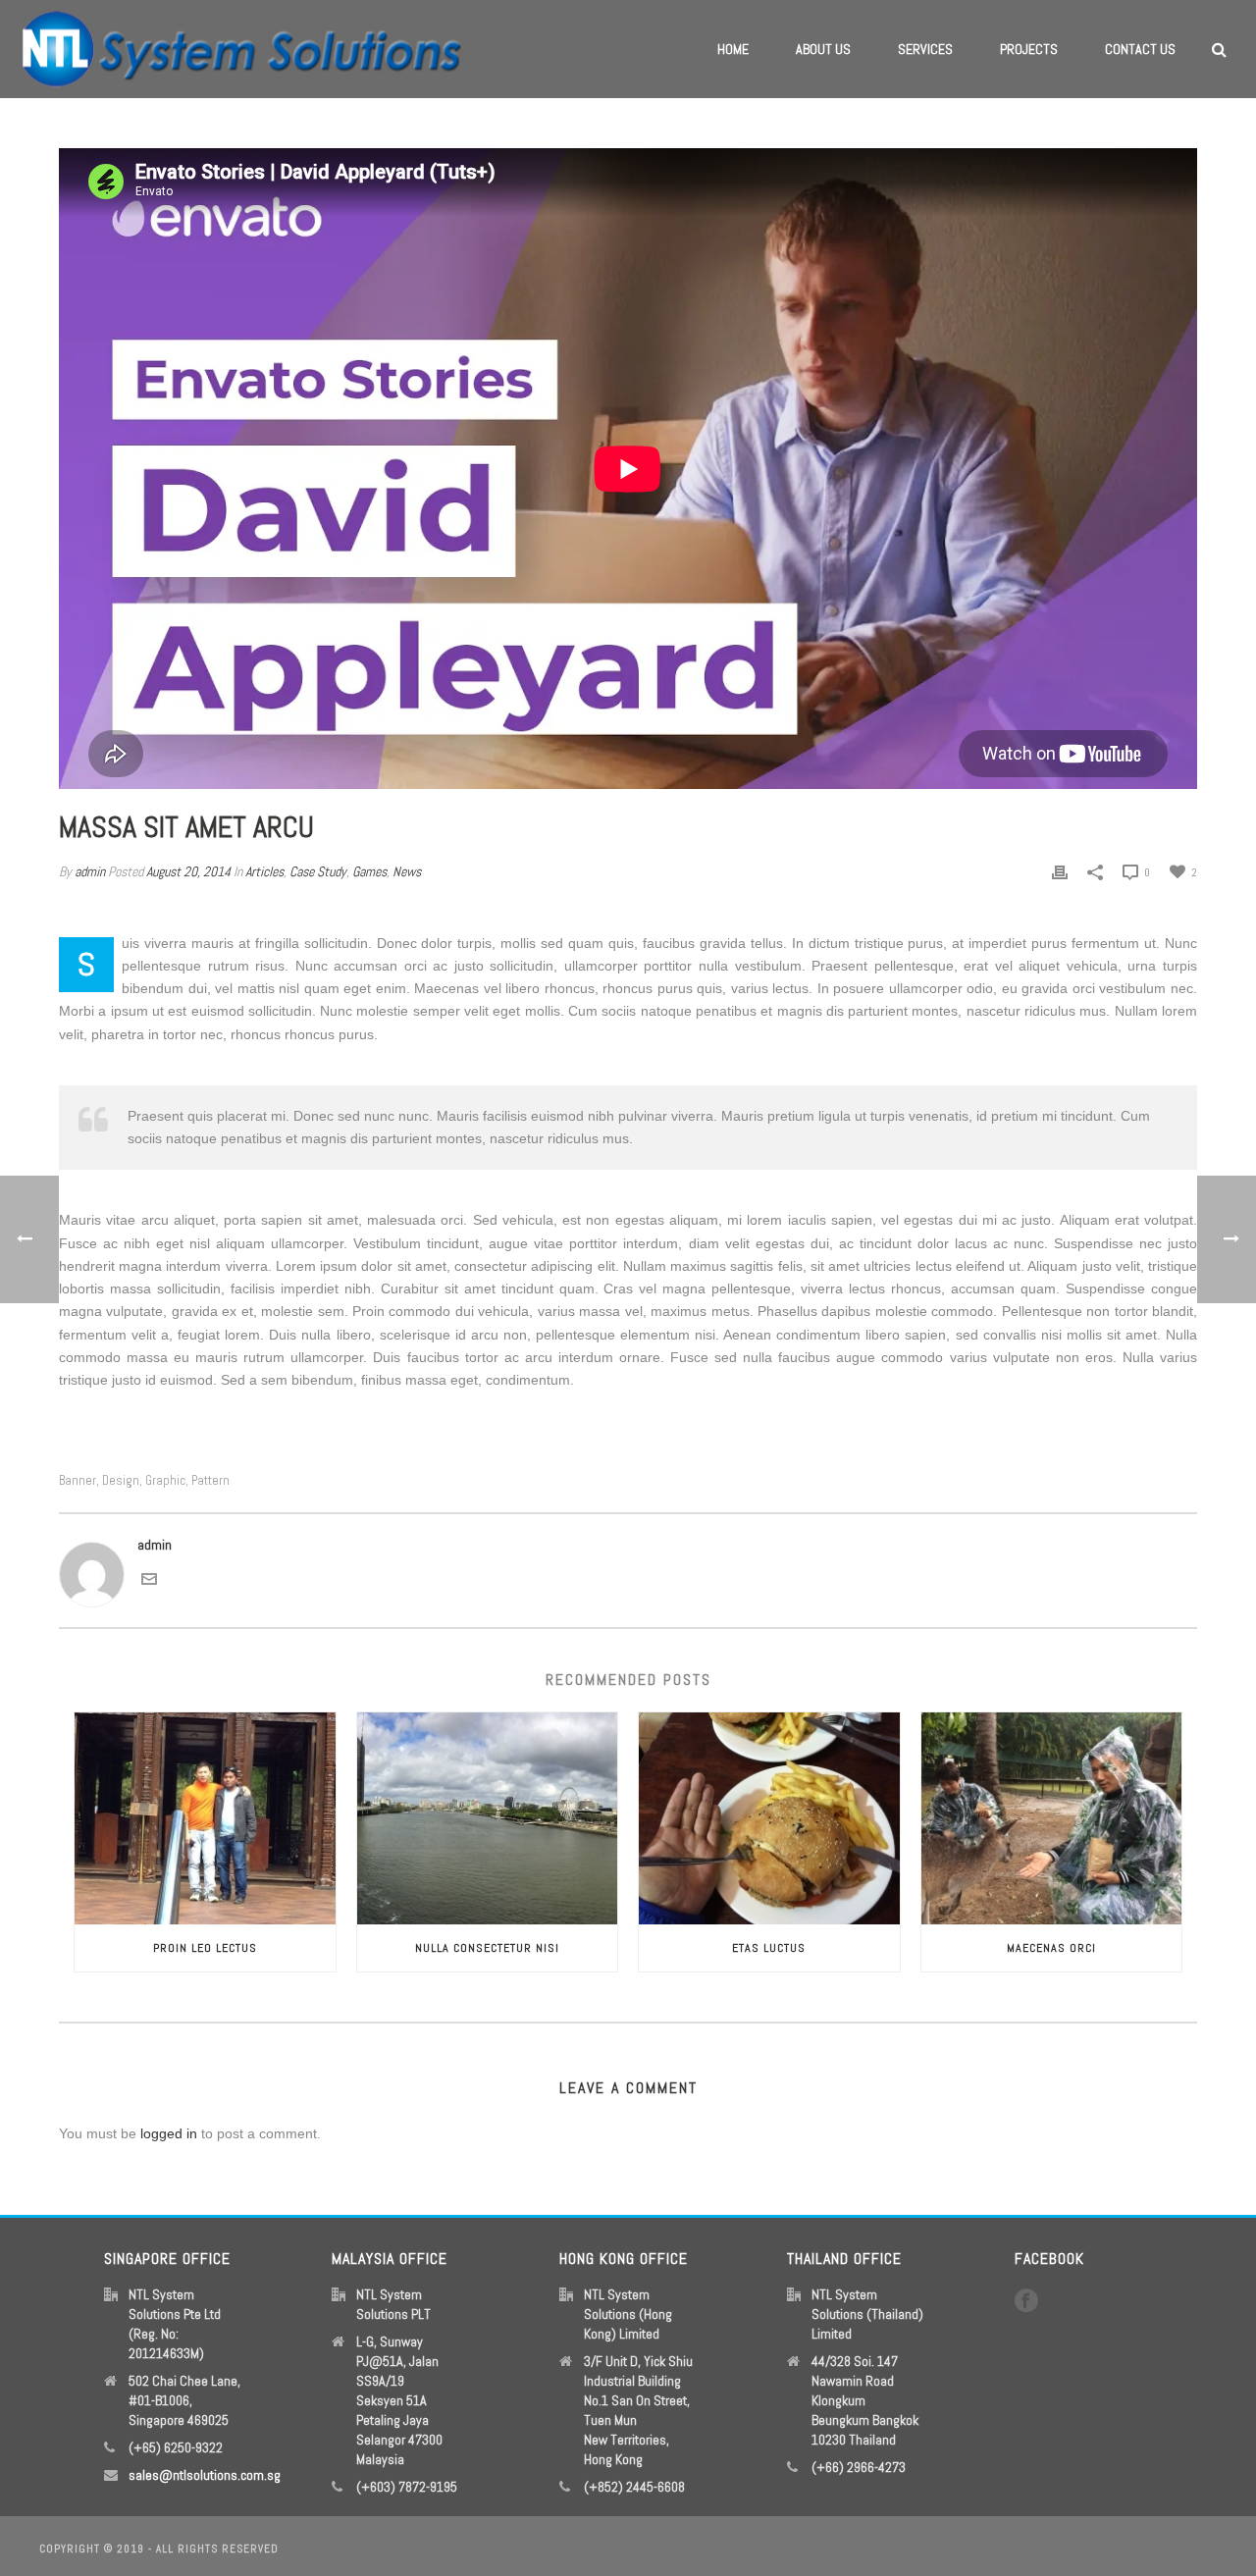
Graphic (165, 1480)
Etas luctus (769, 1948)
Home (733, 49)
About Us (823, 49)
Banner (78, 1480)
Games (369, 871)
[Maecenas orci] (1052, 1818)
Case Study (318, 871)
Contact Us (1140, 49)
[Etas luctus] (769, 1818)
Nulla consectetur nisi (487, 1948)
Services (925, 49)
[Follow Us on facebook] (1026, 2301)
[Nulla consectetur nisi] (488, 1818)
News (407, 871)
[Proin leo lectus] (205, 1818)
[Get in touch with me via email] (149, 1578)
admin (90, 871)
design (121, 1480)
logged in (169, 2133)
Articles (264, 871)
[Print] (1060, 872)
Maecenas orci (1051, 1948)
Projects (1029, 49)
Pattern (210, 1480)
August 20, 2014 (188, 871)
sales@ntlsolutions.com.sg (205, 2475)
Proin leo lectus (205, 1948)
